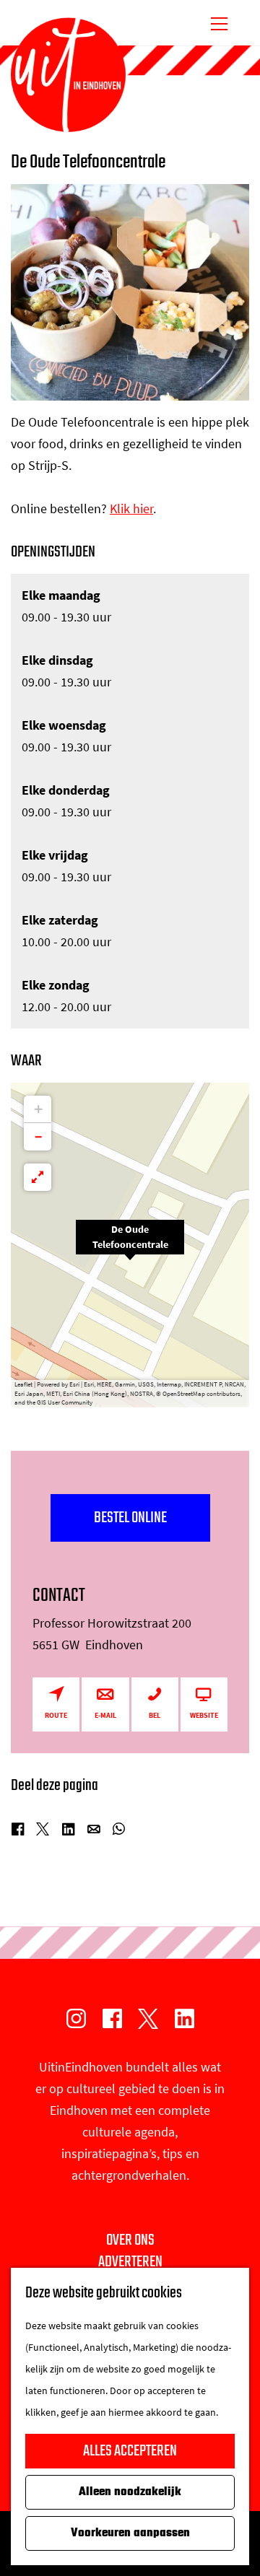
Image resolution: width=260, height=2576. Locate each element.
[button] (130, 1245)
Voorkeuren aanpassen (130, 2533)
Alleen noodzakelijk (130, 2492)
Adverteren (130, 2262)
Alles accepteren (130, 2451)
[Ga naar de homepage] (68, 75)
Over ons (130, 2240)
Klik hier (131, 508)
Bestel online (130, 1518)
